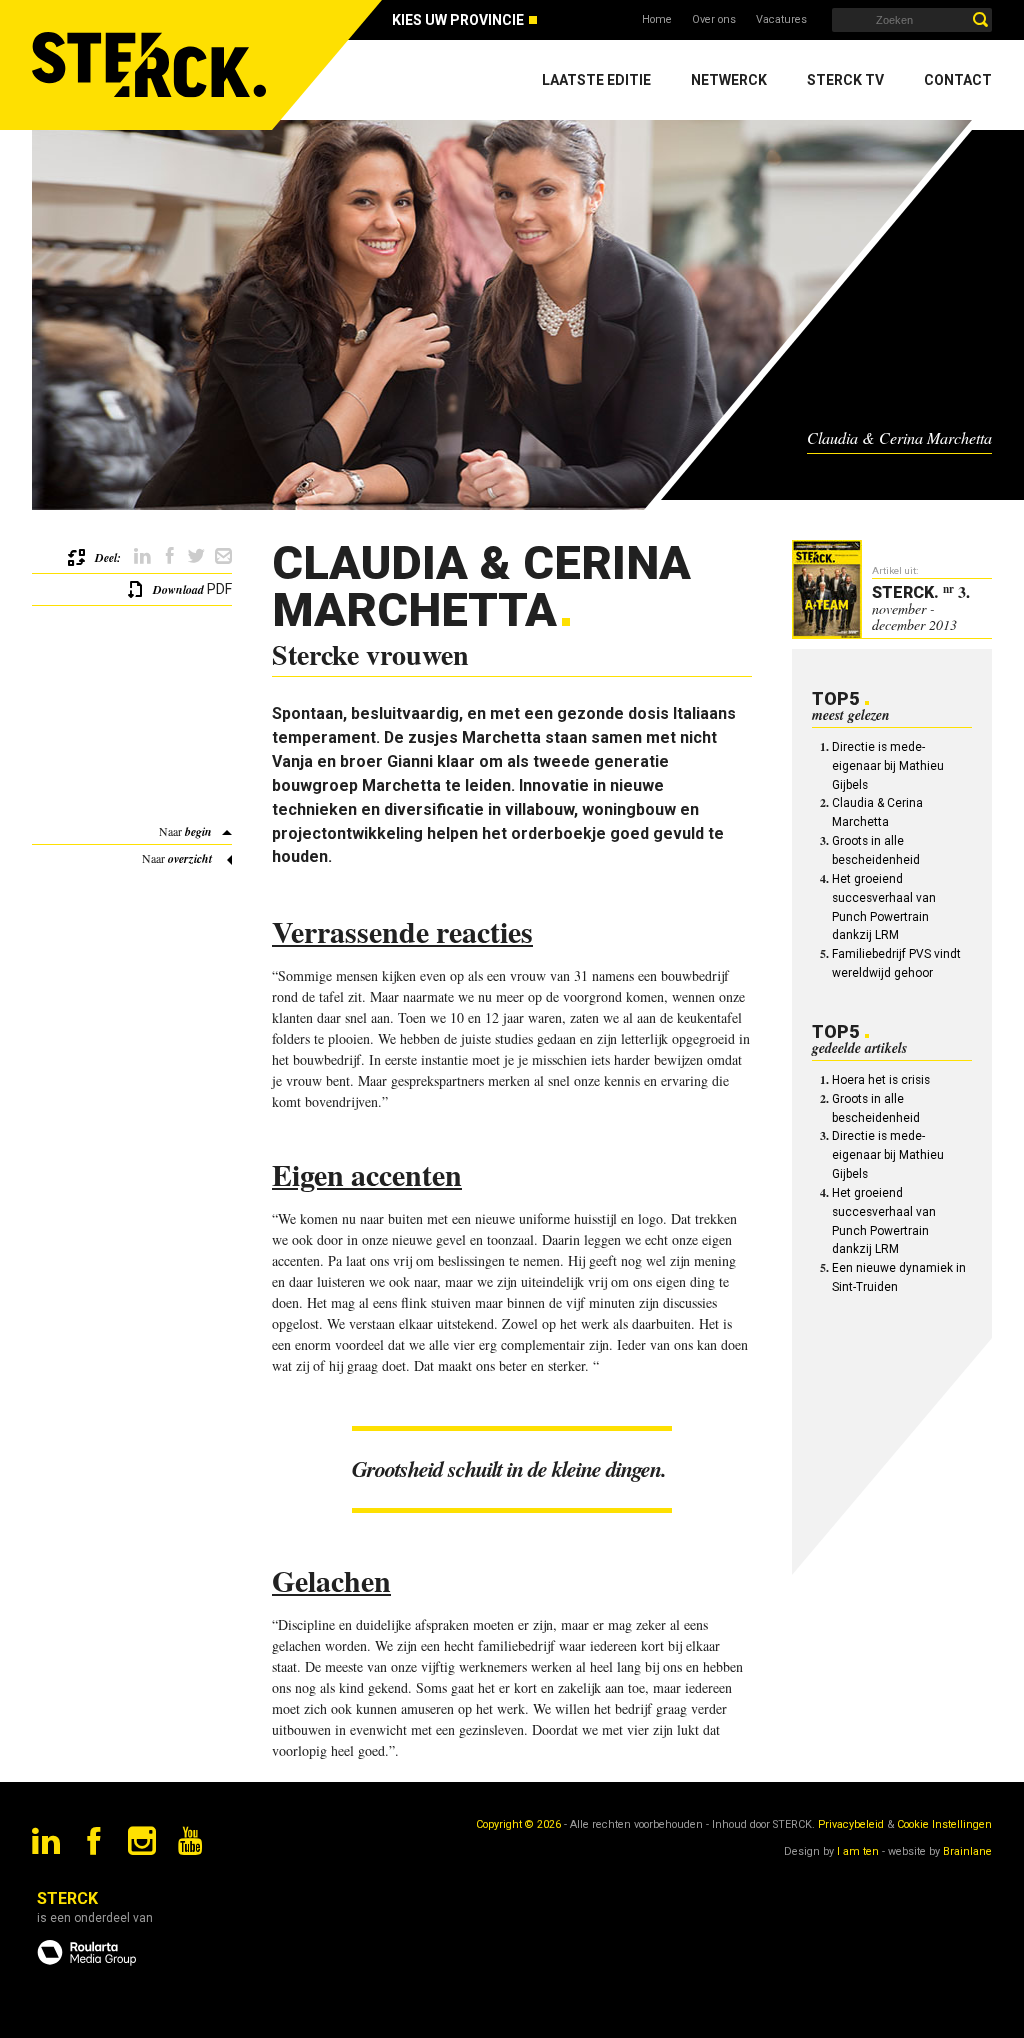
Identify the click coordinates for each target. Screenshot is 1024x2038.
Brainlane (967, 1851)
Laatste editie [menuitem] (596, 80)
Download (178, 589)
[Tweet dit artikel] (196, 556)
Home (657, 19)
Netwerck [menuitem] (729, 80)
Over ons (714, 19)
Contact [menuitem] (958, 80)
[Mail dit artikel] (223, 556)
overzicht (190, 858)
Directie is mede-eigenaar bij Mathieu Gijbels (888, 766)
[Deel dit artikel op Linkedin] (142, 556)
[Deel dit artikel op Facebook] (169, 556)
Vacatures (781, 19)
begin (198, 831)
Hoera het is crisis (881, 1080)
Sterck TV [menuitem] (845, 80)
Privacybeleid (851, 1824)
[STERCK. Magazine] (152, 65)
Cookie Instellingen (944, 1824)
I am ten (858, 1851)
